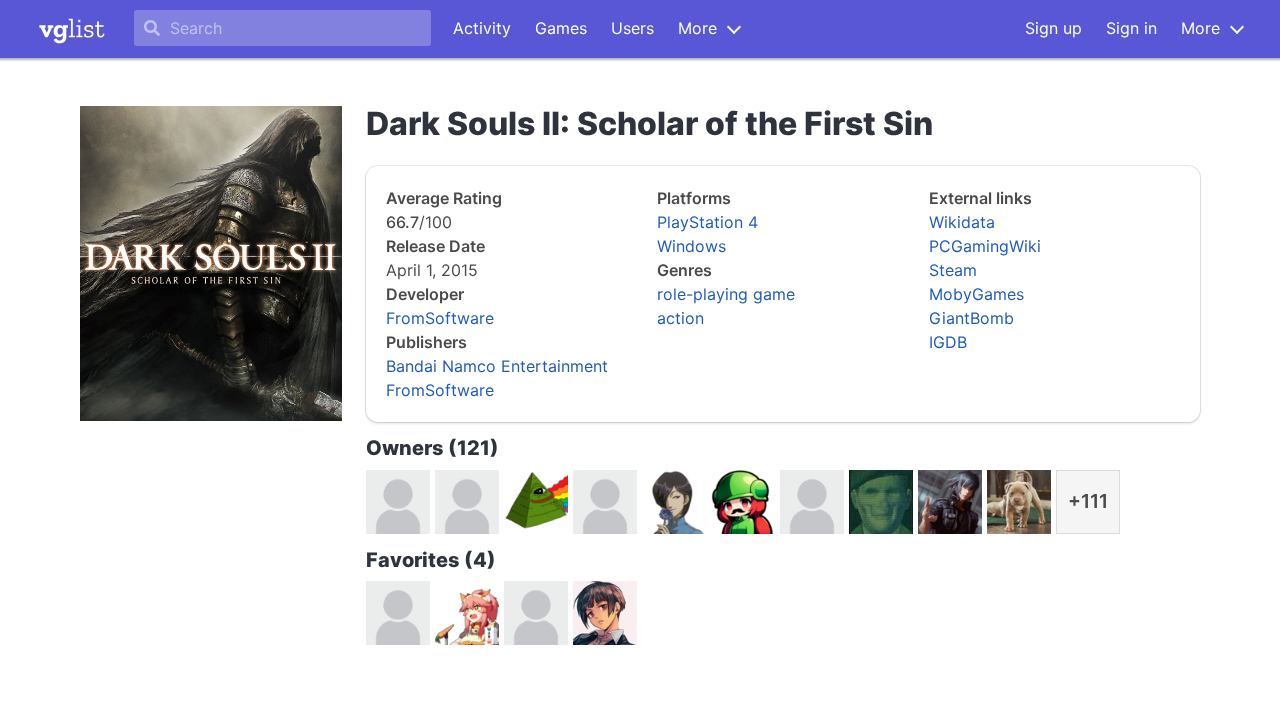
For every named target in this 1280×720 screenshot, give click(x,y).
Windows (691, 246)
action (680, 318)
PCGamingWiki (985, 246)
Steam (953, 270)
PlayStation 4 (707, 222)
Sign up (1053, 28)
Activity (482, 28)
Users (632, 28)
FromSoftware (440, 318)
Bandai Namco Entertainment (497, 366)
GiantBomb (971, 318)
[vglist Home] (72, 29)
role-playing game (726, 294)
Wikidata (962, 222)
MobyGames (976, 294)
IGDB (948, 342)
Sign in (1131, 28)
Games (561, 28)
